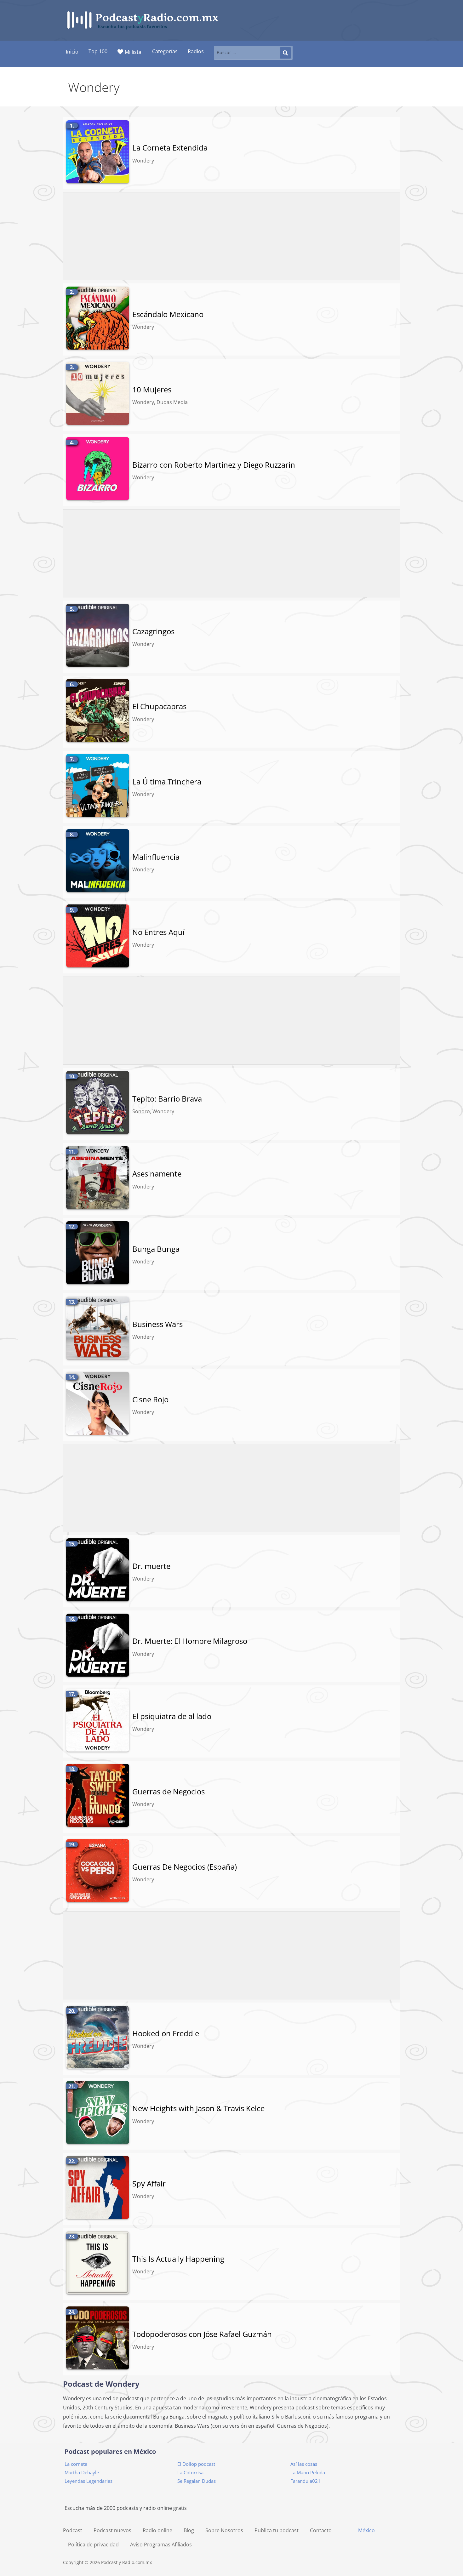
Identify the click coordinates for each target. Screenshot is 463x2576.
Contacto (321, 2530)
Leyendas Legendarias (89, 2481)
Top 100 (98, 51)
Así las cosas (304, 2464)
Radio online (157, 2530)
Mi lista (133, 52)
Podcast (73, 2530)
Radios (196, 51)
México (366, 2530)
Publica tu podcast (277, 2530)
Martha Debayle (82, 2472)
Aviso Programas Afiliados (161, 2545)
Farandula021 (306, 2481)
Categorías (165, 51)
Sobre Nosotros (224, 2530)
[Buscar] (285, 53)
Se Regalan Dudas (197, 2481)
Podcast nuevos (112, 2530)
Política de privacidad (93, 2545)
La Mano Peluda (308, 2472)
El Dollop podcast (196, 2464)
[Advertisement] (232, 237)
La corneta (76, 2464)
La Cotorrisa (190, 2472)
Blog (189, 2530)
